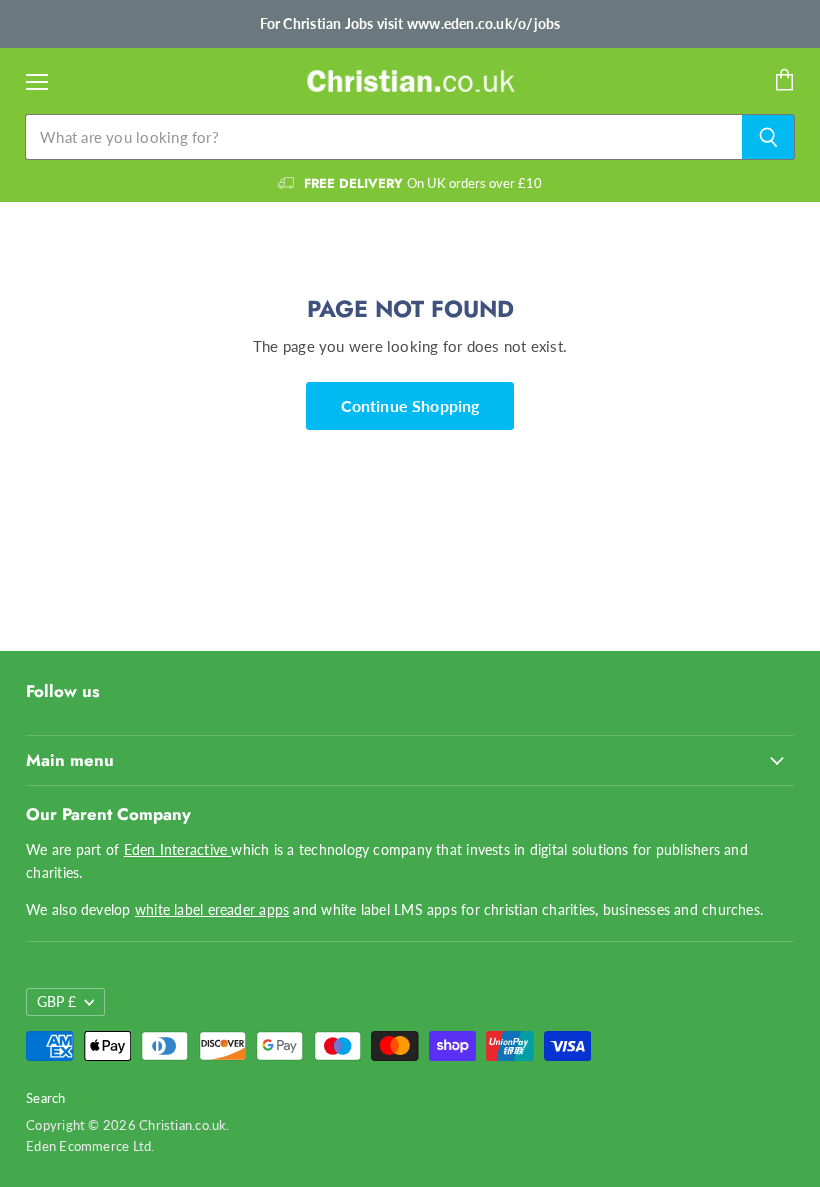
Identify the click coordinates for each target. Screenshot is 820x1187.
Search (45, 1098)
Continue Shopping (410, 405)
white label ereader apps (212, 909)
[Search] (768, 137)
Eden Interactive (178, 849)
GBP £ (56, 1001)
